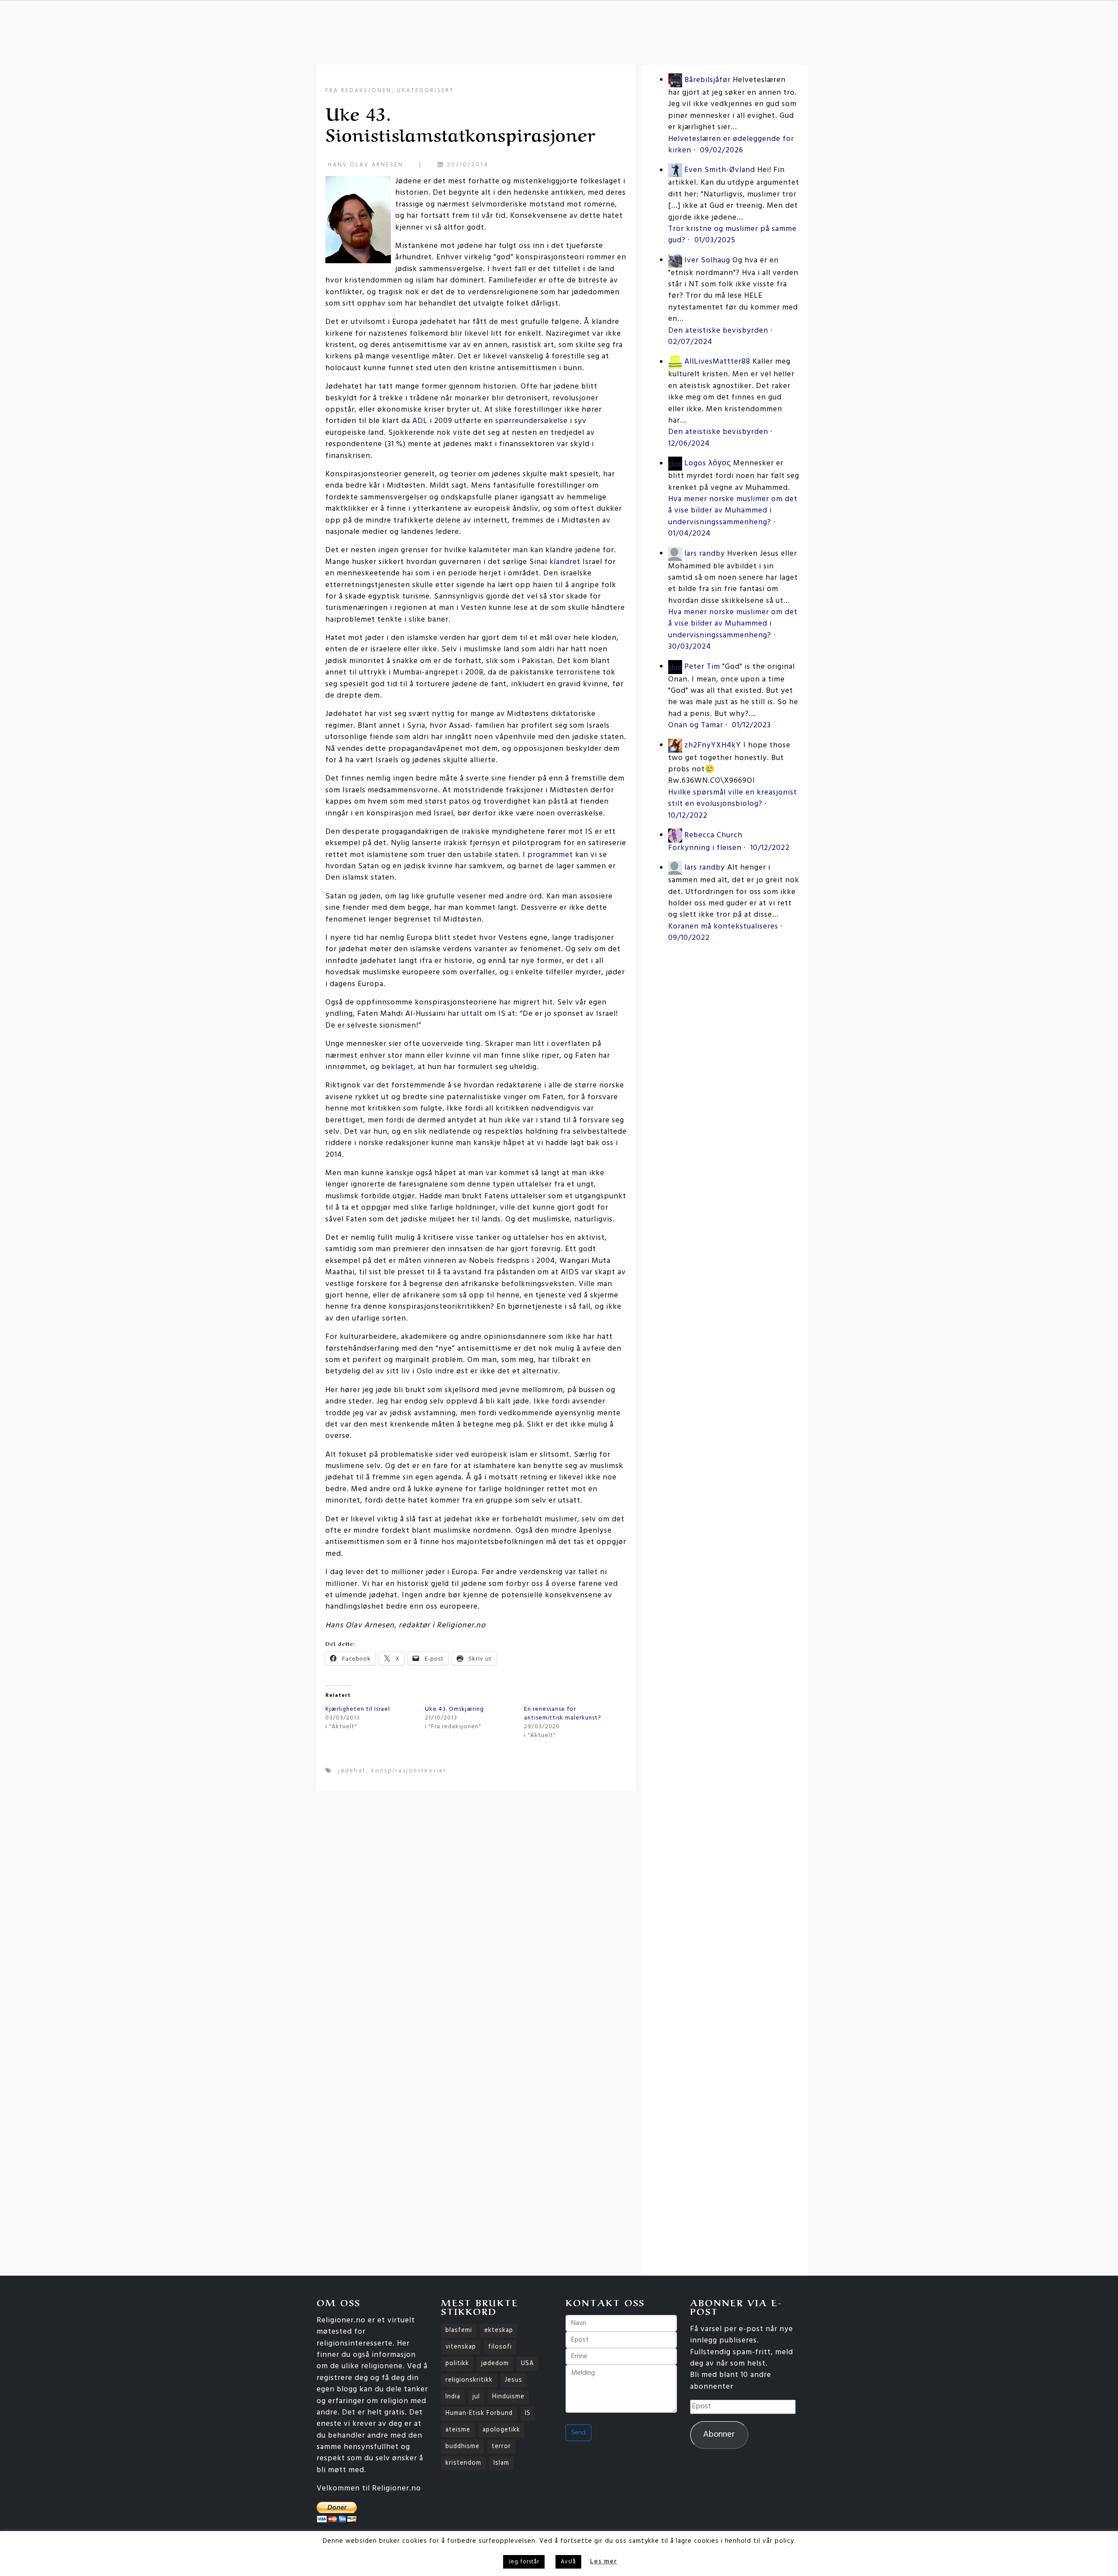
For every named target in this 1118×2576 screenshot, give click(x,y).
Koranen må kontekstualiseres (723, 927)
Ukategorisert (426, 91)
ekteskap (499, 2330)
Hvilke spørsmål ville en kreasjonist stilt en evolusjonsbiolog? (733, 798)
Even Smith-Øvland (720, 170)
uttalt (472, 1014)
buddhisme (462, 2447)
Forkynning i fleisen (705, 848)
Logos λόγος (708, 464)
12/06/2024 (689, 444)
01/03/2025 (715, 240)
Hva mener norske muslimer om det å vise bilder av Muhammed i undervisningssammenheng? (733, 511)
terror (501, 2447)
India (453, 2397)
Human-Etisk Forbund (479, 2413)
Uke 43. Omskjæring (454, 1709)
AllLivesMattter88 (717, 362)
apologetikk (501, 2430)
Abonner (719, 2435)
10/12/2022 (688, 816)
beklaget (398, 1067)
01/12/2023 (751, 725)
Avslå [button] (568, 2562)
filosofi (500, 2347)
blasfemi (459, 2330)
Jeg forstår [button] (524, 2562)
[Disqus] (476, 1912)
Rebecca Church (713, 835)
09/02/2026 (722, 150)
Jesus (514, 2380)
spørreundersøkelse (531, 421)
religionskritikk (469, 2380)
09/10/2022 (689, 938)
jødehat (352, 1771)
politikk (457, 2364)
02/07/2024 (690, 342)
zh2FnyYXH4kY (713, 745)
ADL (420, 421)
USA (528, 2364)
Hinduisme (508, 2397)
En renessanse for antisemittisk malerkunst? (563, 1714)
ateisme (458, 2430)
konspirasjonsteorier (409, 1771)
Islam (501, 2463)
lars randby (705, 554)
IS (528, 2413)
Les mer (604, 2562)
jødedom (495, 2364)
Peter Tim (702, 667)
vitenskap (461, 2347)
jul (476, 2397)
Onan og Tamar (696, 725)
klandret (565, 562)
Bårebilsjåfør (707, 80)
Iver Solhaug (707, 260)
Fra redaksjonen (359, 91)
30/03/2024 (690, 647)
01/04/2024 (689, 534)
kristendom (463, 2463)
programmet (550, 855)
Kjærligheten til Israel (358, 1709)
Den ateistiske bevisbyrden (718, 331)
